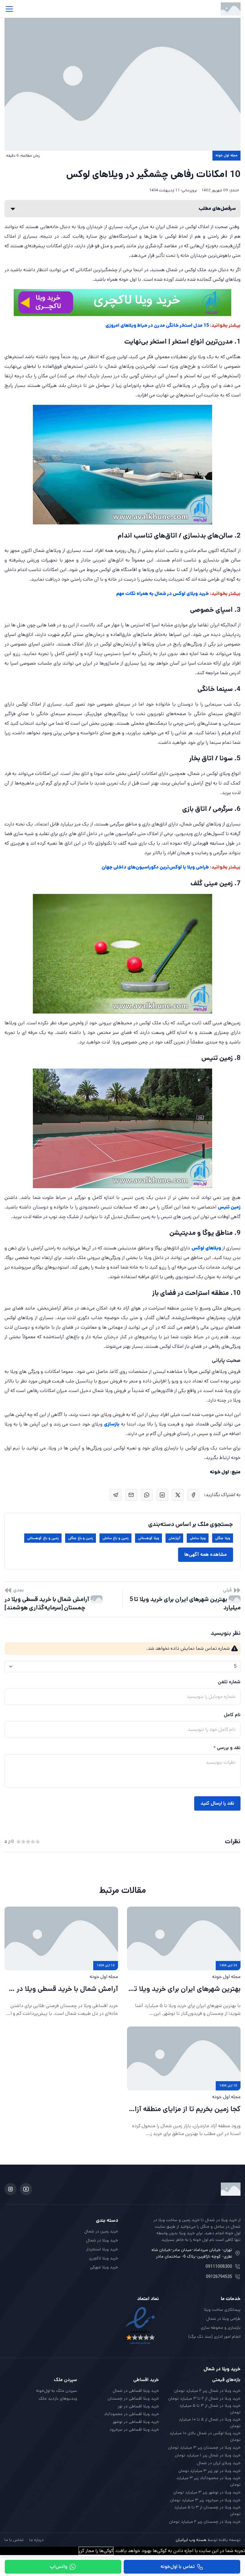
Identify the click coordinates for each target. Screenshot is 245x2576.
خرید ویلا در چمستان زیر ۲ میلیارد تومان (205, 2522)
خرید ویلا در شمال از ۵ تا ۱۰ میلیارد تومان (210, 2423)
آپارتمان (174, 1538)
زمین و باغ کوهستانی (43, 1538)
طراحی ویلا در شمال (223, 2319)
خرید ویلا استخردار (102, 2249)
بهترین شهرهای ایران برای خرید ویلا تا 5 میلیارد (185, 1604)
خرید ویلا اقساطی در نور (138, 2406)
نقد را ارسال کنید (217, 1803)
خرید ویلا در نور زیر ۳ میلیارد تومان (209, 2471)
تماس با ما (14, 2540)
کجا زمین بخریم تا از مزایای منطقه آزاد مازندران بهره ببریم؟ (184, 2109)
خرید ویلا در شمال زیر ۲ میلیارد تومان (207, 2391)
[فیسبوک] (193, 1495)
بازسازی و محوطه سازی (221, 2328)
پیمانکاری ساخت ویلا (222, 2310)
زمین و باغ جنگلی (81, 1538)
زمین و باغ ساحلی (115, 1538)
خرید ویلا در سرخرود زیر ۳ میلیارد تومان (205, 2500)
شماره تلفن (229, 1682)
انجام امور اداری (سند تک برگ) (214, 2337)
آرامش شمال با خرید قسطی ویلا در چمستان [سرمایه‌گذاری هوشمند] (48, 1604)
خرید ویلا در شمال (102, 2240)
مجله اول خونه (226, 155)
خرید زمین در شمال (101, 2231)
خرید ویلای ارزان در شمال (219, 2463)
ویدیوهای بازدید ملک (58, 2398)
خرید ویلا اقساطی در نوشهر (136, 2422)
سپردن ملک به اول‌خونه (57, 2391)
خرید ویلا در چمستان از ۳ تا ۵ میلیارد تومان (207, 2511)
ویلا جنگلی (223, 1538)
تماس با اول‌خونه (178, 2567)
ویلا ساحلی (198, 1538)
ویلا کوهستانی (149, 1538)
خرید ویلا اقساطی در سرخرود (134, 2430)
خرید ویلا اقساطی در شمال (136, 2391)
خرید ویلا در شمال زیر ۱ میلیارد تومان (208, 2455)
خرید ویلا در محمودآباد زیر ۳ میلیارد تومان (208, 2481)
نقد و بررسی (229, 1748)
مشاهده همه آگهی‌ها (206, 1555)
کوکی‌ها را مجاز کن (96, 2551)
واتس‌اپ (59, 2567)
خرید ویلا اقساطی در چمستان (133, 2398)
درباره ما (36, 2540)
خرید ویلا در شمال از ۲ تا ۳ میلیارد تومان (204, 2398)
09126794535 (219, 2277)
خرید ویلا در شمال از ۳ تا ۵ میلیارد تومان (210, 2409)
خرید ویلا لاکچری (104, 2258)
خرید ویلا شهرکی (104, 2267)
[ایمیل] (131, 1495)
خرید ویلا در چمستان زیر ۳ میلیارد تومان (204, 2447)
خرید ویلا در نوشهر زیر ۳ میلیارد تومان (207, 2492)
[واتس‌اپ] (147, 1495)
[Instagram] (10, 2189)
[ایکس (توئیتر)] (178, 1495)
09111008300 (219, 2267)
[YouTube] (26, 2189)
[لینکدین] (162, 1495)
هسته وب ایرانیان (191, 2540)
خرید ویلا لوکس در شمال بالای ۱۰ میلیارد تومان (205, 2436)
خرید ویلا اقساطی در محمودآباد (131, 2414)
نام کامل (232, 1715)
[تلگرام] (116, 1495)
